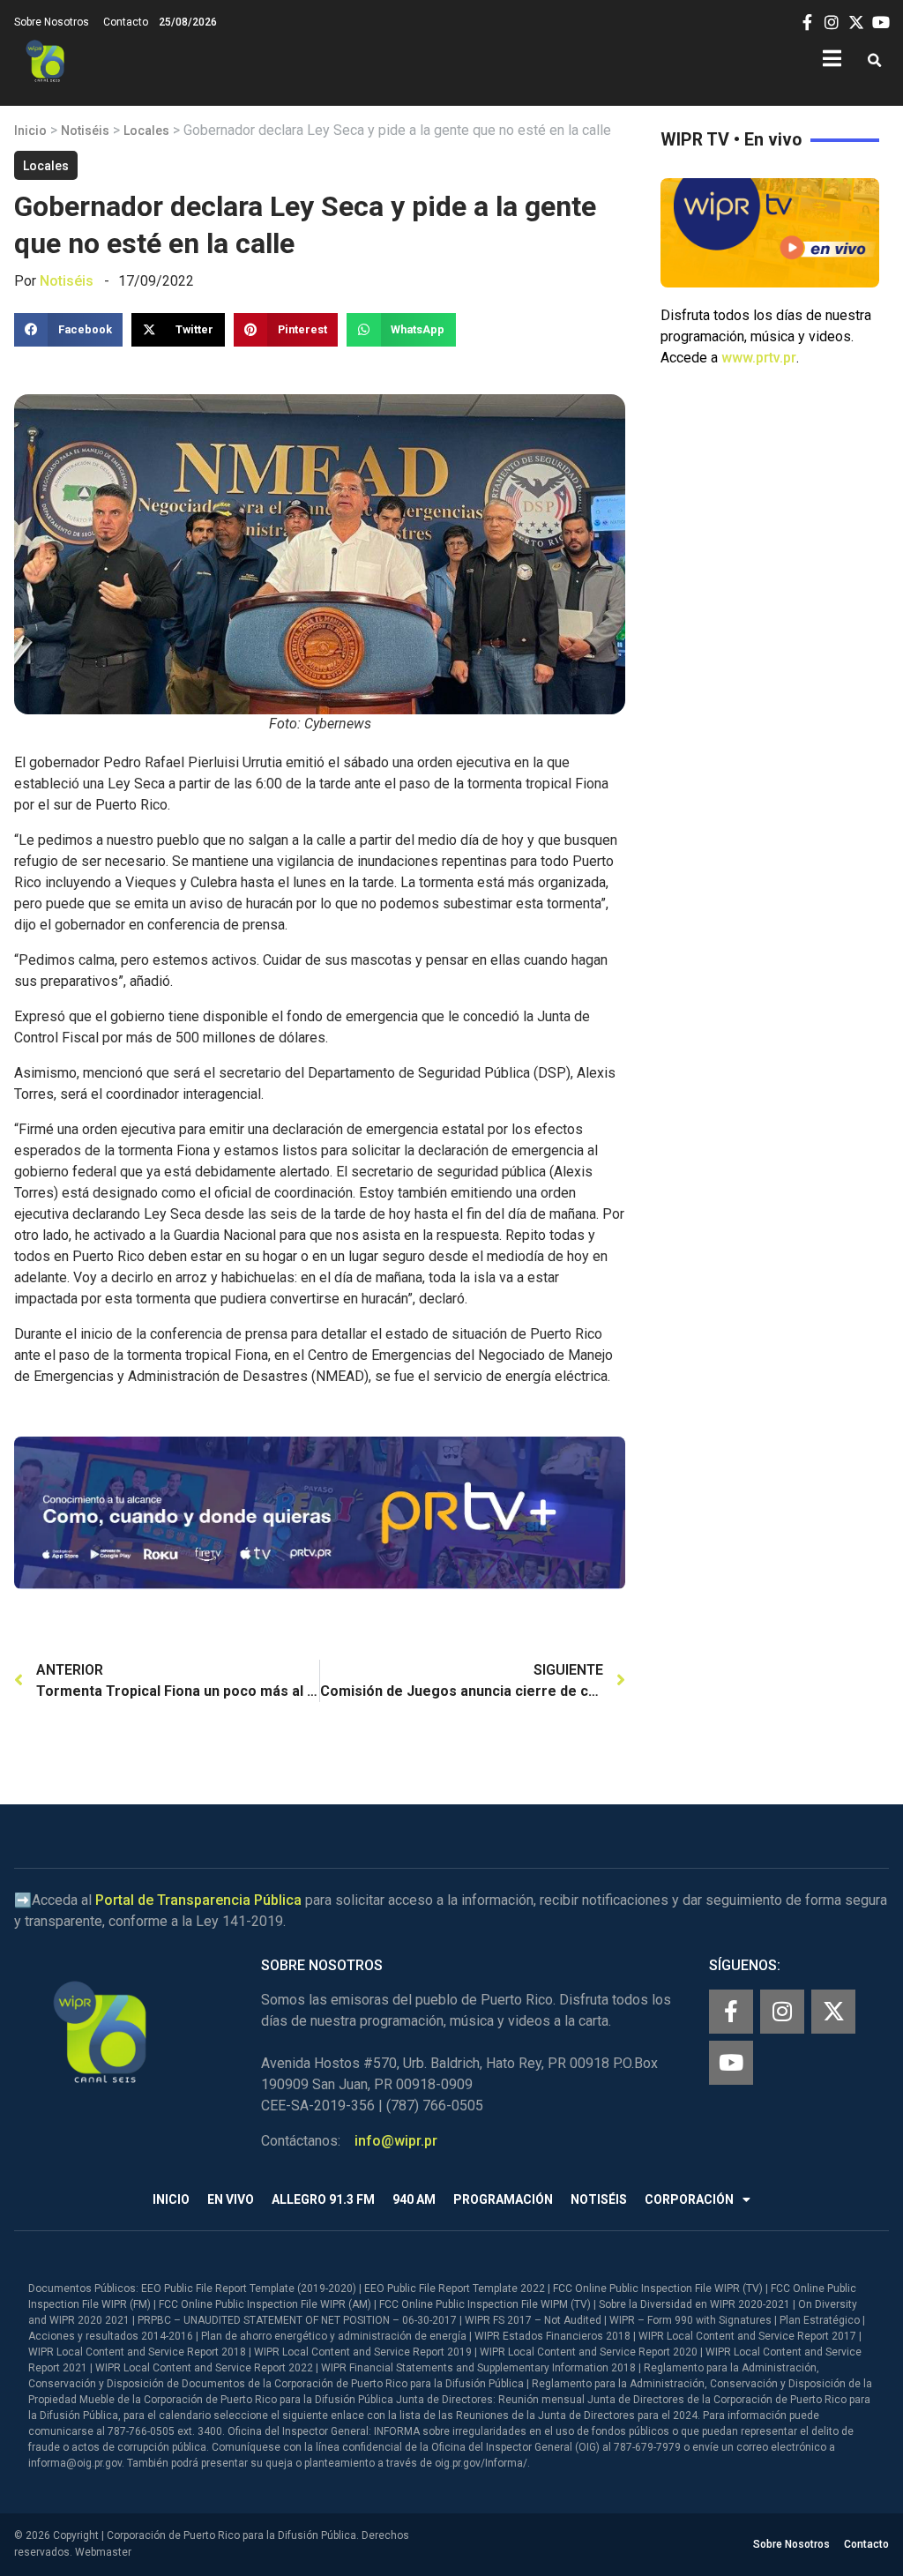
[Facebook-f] (731, 2012)
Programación (503, 2199)
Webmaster (103, 2552)
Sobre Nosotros (52, 22)
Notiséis (85, 131)
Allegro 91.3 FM (323, 2199)
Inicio (30, 131)
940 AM (414, 2199)
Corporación (689, 2199)
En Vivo (231, 2199)
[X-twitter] (833, 2012)
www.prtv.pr (759, 358)
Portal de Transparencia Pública (198, 1900)
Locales (146, 131)
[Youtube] (731, 2063)
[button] (874, 61)
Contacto (126, 22)
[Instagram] (782, 2012)
